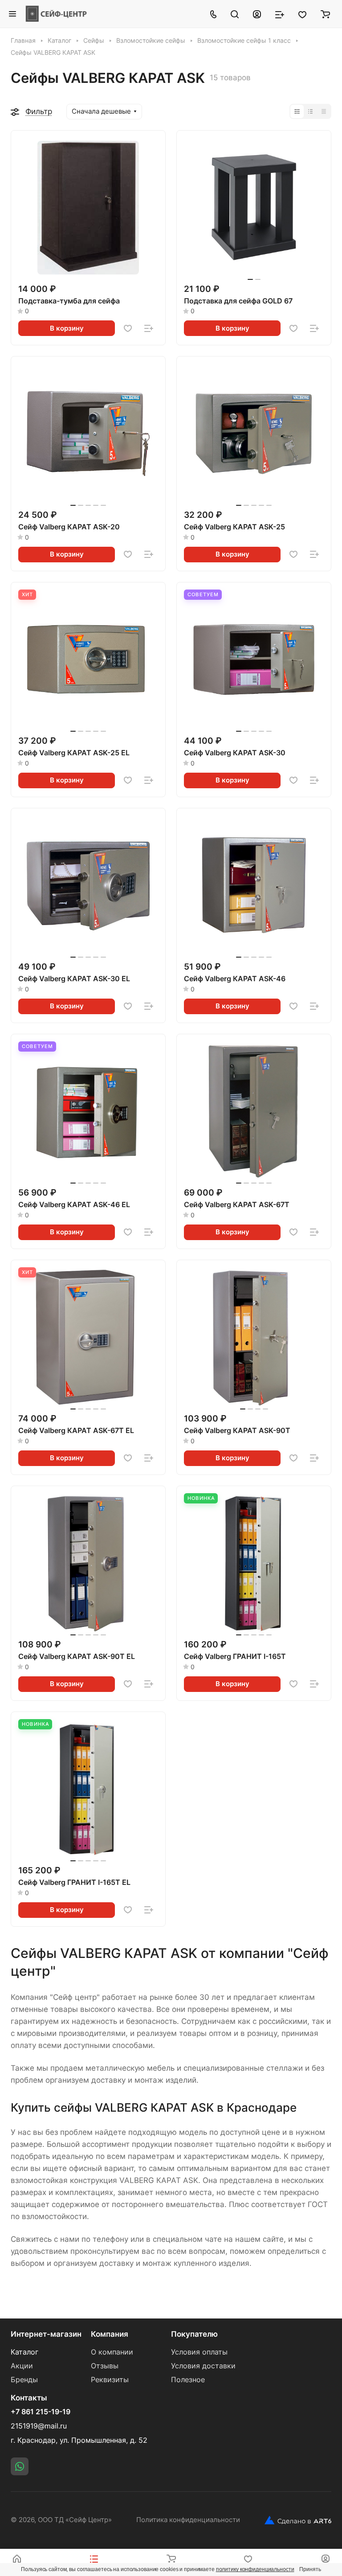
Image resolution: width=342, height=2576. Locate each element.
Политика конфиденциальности (188, 2520)
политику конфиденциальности (255, 2569)
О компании (112, 2352)
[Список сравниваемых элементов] (280, 14)
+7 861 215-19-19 (41, 2412)
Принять (310, 2569)
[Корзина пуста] (325, 14)
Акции (22, 2366)
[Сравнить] (149, 328)
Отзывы (105, 2366)
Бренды (24, 2380)
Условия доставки (203, 2366)
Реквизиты (110, 2380)
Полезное (188, 2380)
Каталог (24, 2352)
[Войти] (257, 14)
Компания (110, 2334)
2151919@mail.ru (39, 2426)
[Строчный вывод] (310, 111)
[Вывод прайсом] (324, 111)
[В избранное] (128, 328)
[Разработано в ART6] (298, 2520)
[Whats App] (20, 2466)
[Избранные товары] (302, 14)
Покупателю (194, 2334)
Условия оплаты (199, 2352)
